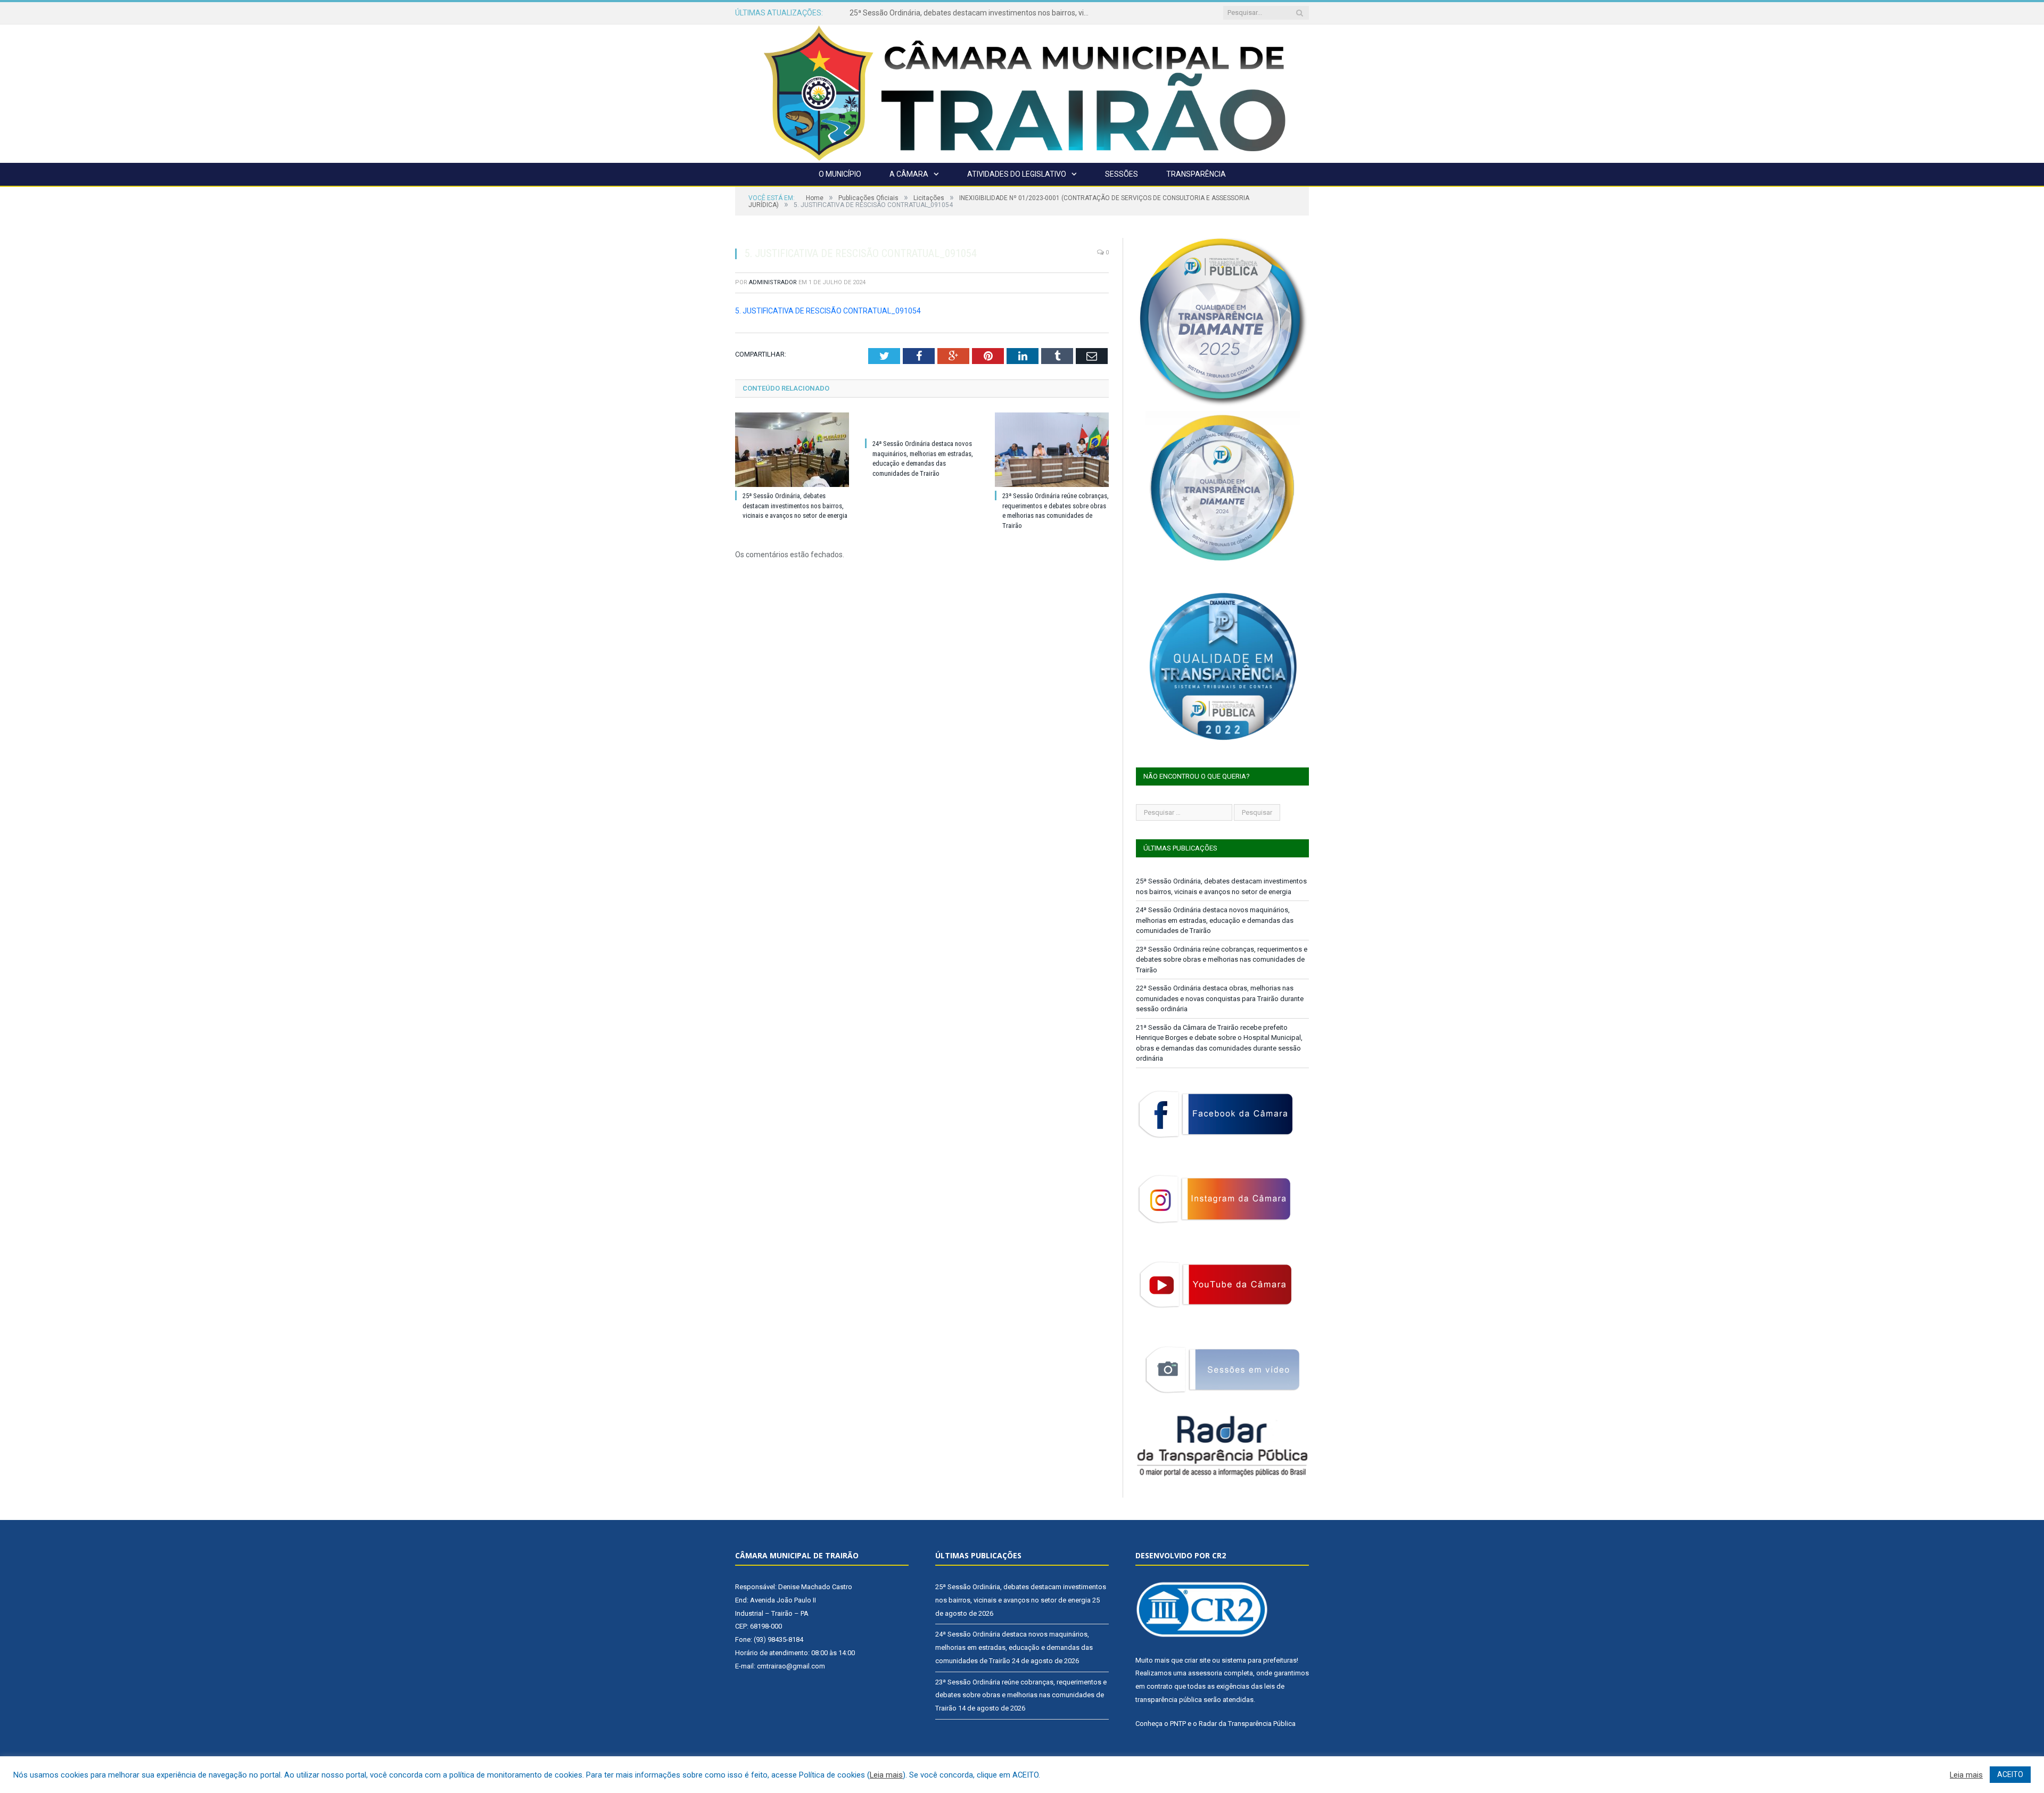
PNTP (1178, 1724)
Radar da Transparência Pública (1247, 1724)
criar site (1197, 1660)
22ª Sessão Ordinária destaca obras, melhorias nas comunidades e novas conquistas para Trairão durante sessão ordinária (1220, 998)
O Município (840, 174)
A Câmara (909, 174)
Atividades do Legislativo (1017, 174)
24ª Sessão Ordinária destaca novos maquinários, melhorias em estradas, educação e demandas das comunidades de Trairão (972, 13)
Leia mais (886, 1775)
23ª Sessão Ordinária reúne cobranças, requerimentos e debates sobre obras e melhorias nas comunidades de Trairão (1222, 960)
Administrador (773, 282)
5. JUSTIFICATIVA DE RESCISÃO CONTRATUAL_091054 (828, 311)
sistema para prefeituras (1259, 1660)
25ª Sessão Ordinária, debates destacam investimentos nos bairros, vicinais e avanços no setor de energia (795, 506)
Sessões (1122, 174)
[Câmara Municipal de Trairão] (1022, 92)
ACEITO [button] (2010, 1774)
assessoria (1205, 1673)
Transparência (1196, 174)
